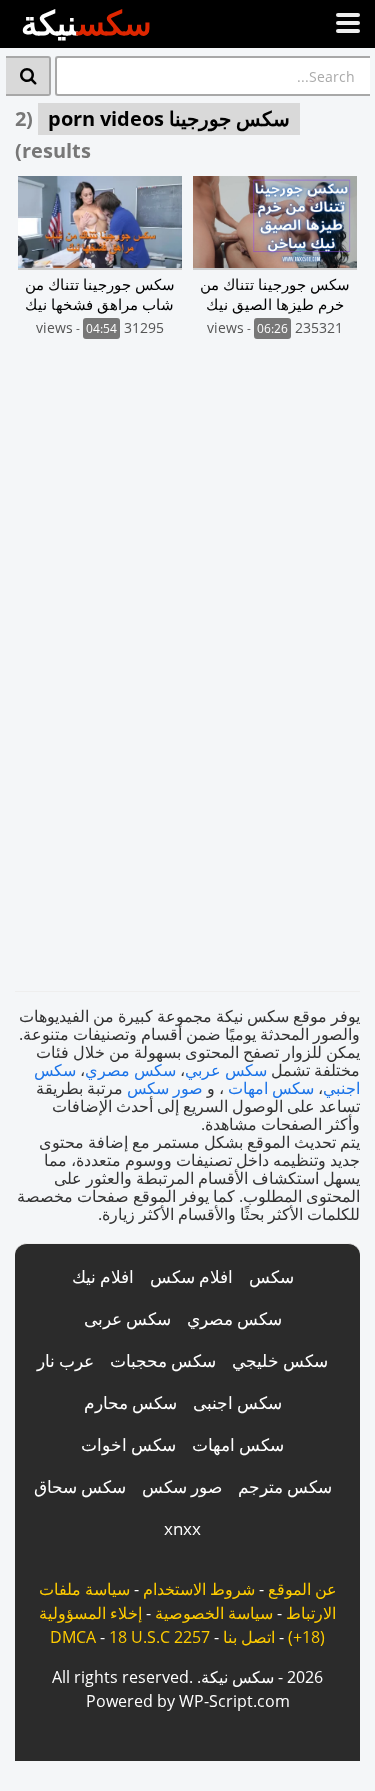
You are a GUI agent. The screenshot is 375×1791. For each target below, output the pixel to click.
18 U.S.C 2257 (159, 1637)
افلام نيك (103, 1276)
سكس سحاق (80, 1486)
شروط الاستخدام (199, 1589)
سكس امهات (271, 1088)
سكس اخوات (128, 1444)
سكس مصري (130, 1070)
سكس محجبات (163, 1360)
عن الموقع (302, 1589)
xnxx (182, 1528)
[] (28, 76)
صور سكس (165, 1088)
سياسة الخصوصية (214, 1613)
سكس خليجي (280, 1360)
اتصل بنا (249, 1637)
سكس (271, 1276)
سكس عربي (226, 1070)
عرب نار (65, 1360)
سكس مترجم (285, 1486)
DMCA (73, 1637)
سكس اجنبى (237, 1402)
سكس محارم (130, 1402)
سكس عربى (127, 1318)
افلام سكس (191, 1276)
